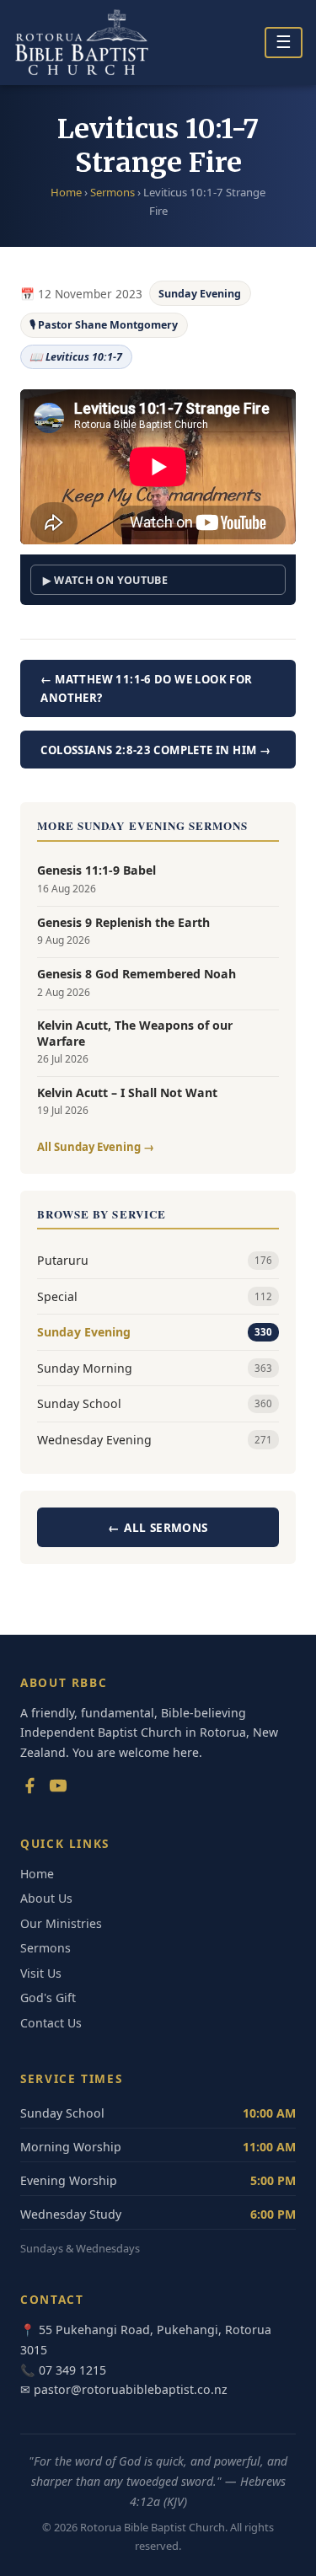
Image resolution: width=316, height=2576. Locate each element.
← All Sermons (158, 1527)
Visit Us (41, 1973)
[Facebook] (29, 1789)
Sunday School (155, 1403)
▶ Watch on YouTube (105, 580)
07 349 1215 (72, 2370)
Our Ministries (61, 1923)
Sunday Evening (200, 294)
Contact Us (51, 2023)
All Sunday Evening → (96, 1147)
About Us (46, 1898)
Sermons (112, 192)
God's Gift (48, 1998)
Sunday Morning (155, 1368)
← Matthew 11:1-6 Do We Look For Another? (146, 688)
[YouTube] (58, 1789)
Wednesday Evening (155, 1440)
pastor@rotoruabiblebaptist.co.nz (131, 2389)
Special (155, 1296)
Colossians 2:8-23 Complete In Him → (155, 750)
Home (66, 192)
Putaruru (155, 1260)
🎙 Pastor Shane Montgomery (104, 325)
